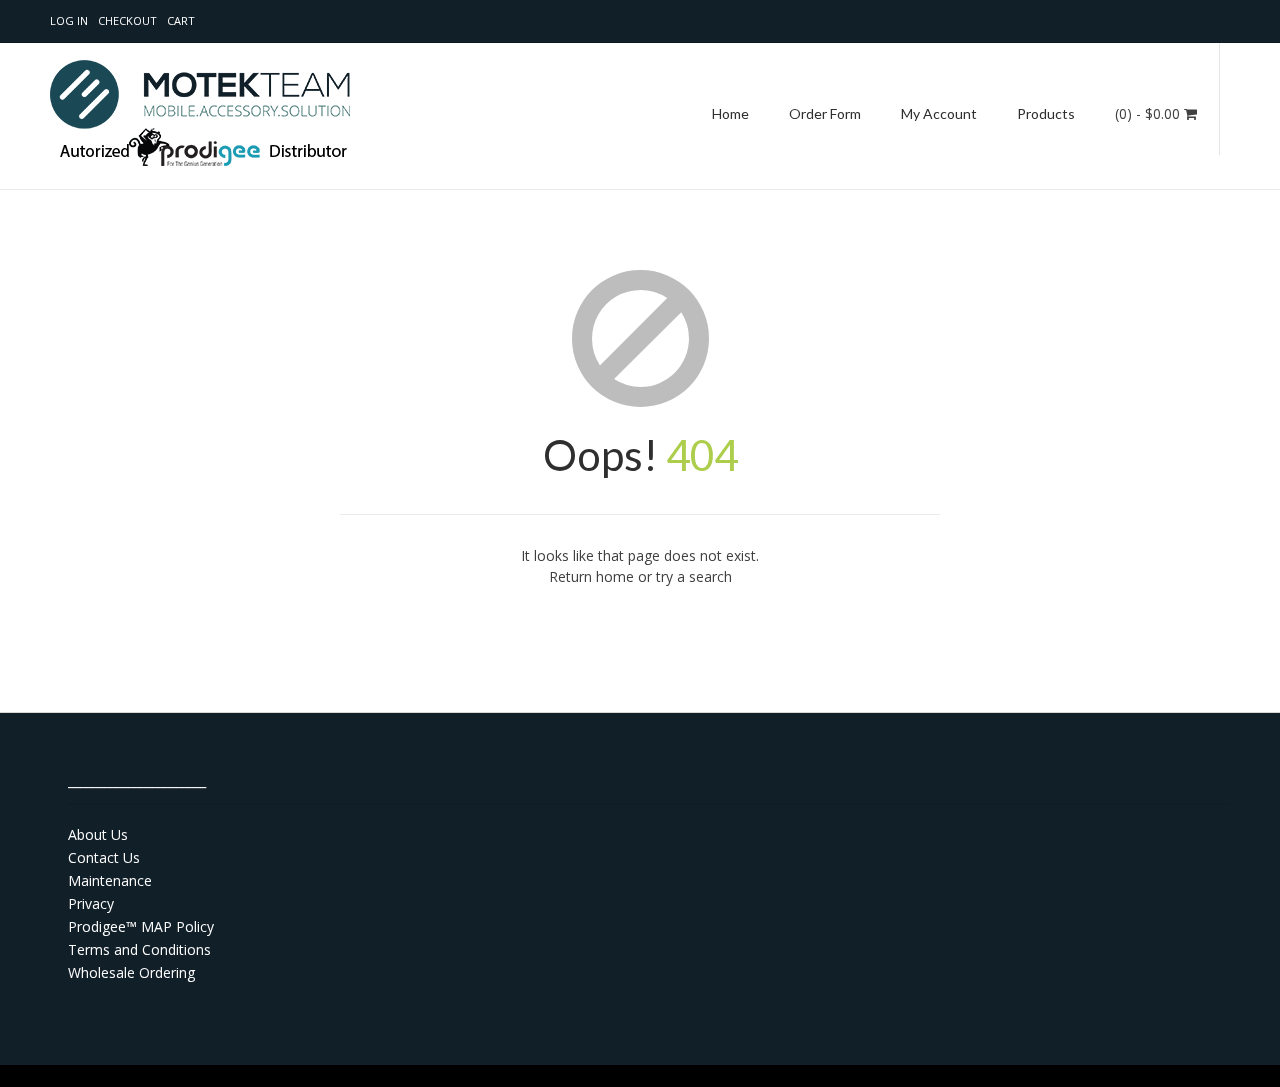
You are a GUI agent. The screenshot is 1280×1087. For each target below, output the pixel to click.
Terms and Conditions (139, 949)
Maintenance (110, 880)
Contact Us (104, 857)
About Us (98, 834)
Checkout (127, 20)
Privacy (91, 903)
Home (730, 113)
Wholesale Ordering (131, 972)
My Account (939, 113)
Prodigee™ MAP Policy (141, 926)
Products (1046, 113)
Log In (69, 20)
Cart (181, 20)
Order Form (825, 113)
